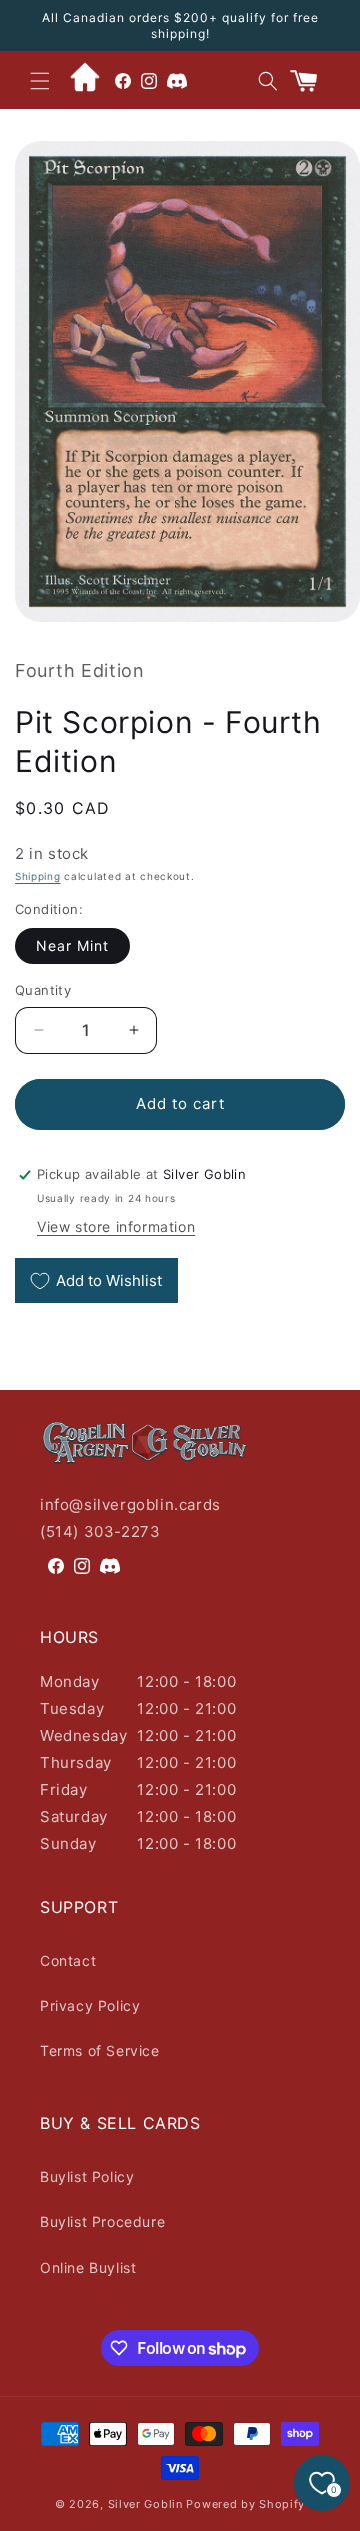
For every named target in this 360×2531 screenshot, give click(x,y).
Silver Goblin (145, 2504)
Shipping (38, 876)
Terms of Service (100, 2050)
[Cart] (312, 81)
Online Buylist (88, 2267)
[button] (40, 81)
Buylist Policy (87, 2176)
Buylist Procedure (102, 2221)
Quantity (43, 990)
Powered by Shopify (245, 2504)
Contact (68, 1960)
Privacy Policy (90, 2005)
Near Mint (72, 945)
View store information (116, 1226)
